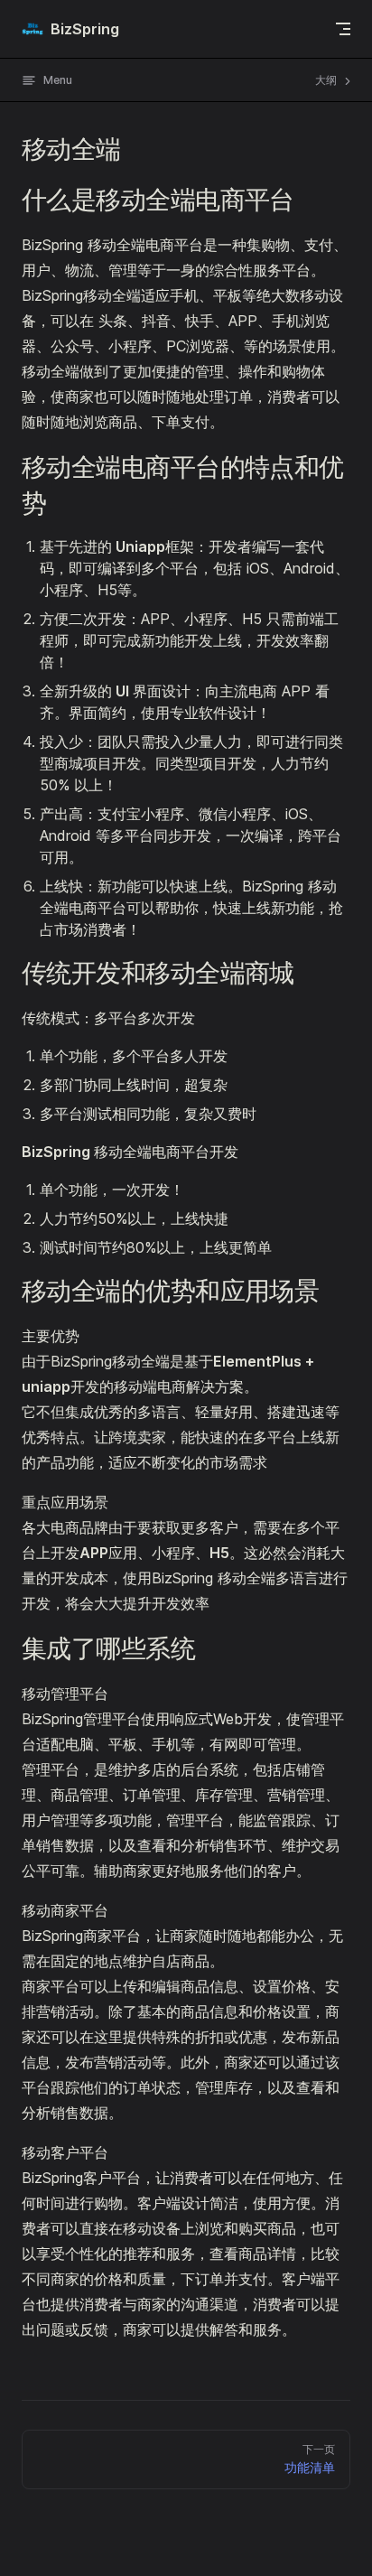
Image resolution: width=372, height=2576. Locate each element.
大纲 (327, 80)
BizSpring (85, 29)
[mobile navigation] (343, 29)
